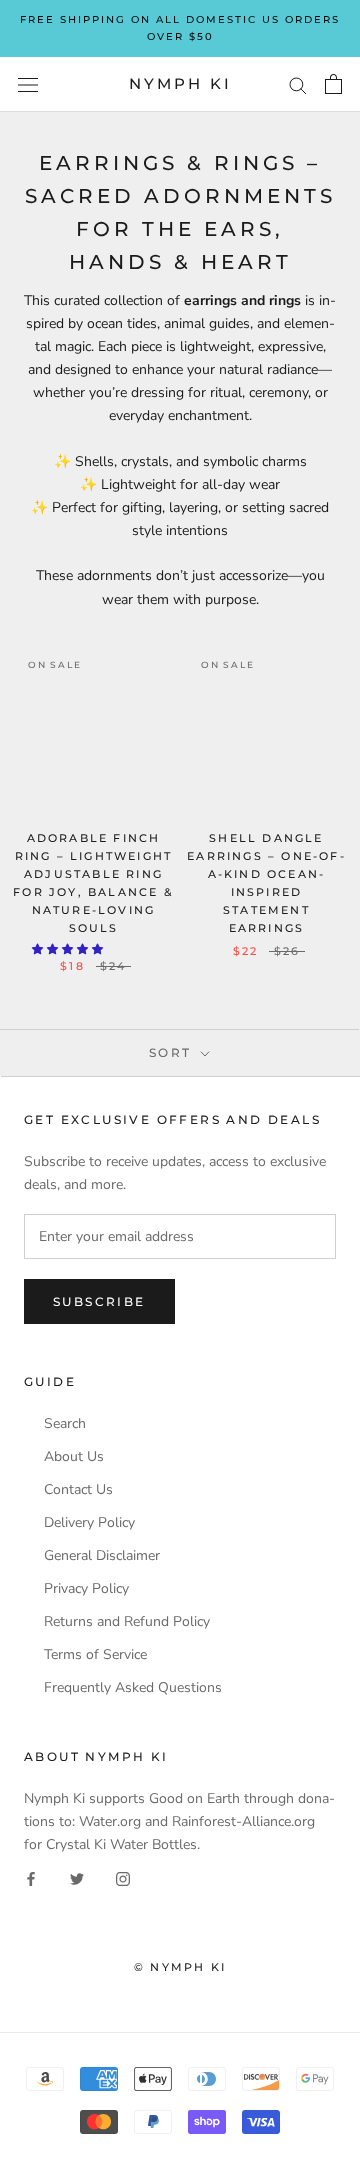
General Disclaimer (102, 1556)
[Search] (298, 84)
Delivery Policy (89, 1523)
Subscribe (99, 1301)
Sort (173, 1052)
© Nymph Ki (180, 1967)
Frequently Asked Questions (133, 1688)
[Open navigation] (28, 84)
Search (65, 1424)
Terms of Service (95, 1655)
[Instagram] (123, 1878)
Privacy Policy (86, 1589)
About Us (74, 1457)
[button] (69, 949)
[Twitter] (77, 1878)
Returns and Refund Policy (127, 1622)
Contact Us (78, 1490)
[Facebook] (31, 1878)
